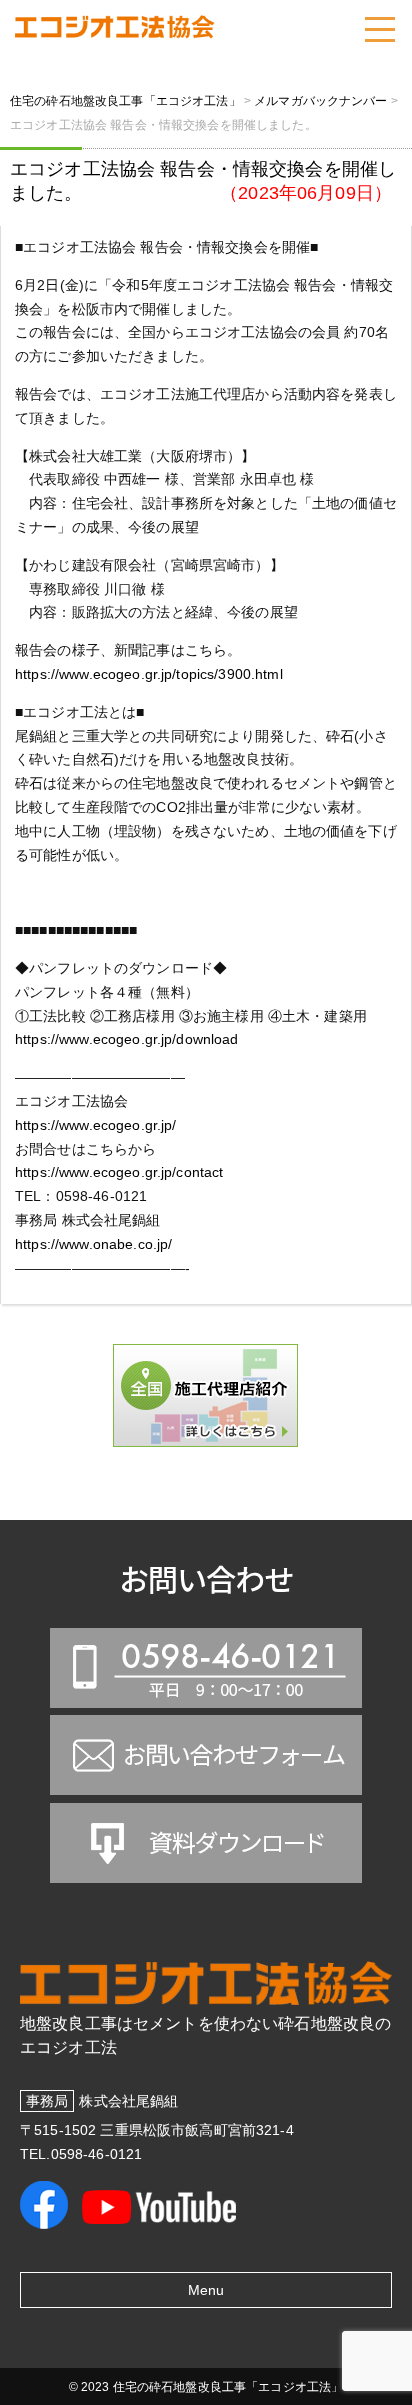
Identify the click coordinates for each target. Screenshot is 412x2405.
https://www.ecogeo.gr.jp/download (127, 1039)
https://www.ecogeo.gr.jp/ (96, 1125)
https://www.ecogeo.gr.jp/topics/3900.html (149, 674)
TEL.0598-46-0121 (81, 2154)
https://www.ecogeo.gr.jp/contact (119, 1172)
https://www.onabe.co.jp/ (93, 1244)
